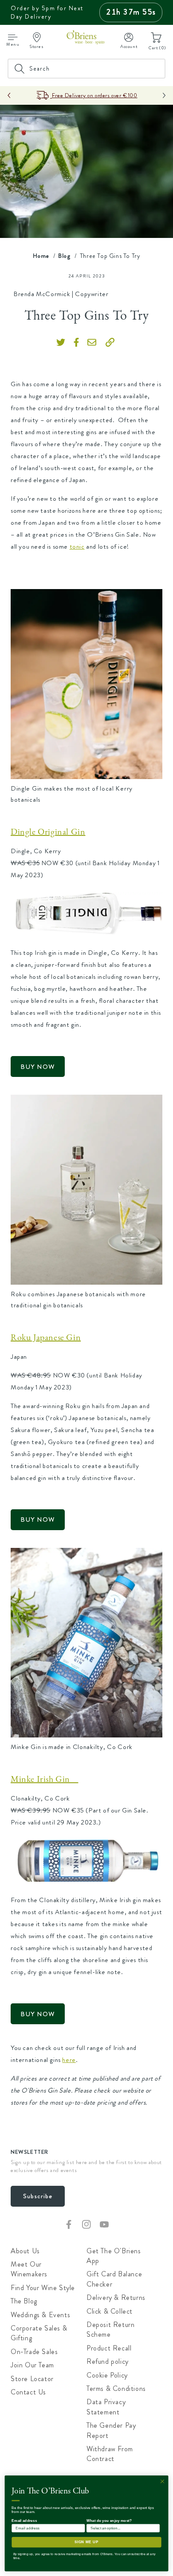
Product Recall (109, 2348)
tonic (77, 546)
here (69, 2060)
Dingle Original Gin (48, 832)
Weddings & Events (40, 2315)
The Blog (24, 2301)
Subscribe (38, 2196)
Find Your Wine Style (43, 2288)
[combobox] (86, 69)
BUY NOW (38, 1067)
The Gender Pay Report (111, 2430)
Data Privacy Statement (106, 2407)
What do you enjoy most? (109, 2520)
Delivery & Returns (116, 2298)
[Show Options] (155, 2528)
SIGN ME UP (87, 2542)
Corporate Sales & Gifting (39, 2333)
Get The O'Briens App (114, 2256)
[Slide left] (9, 95)
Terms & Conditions (116, 2389)
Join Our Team (32, 2365)
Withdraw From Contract (110, 2454)
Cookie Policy (107, 2375)
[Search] (156, 68)
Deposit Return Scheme (110, 2330)
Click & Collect (110, 2311)
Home (41, 256)
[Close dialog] (162, 2481)
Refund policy (108, 2362)
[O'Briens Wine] (86, 39)
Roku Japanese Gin (46, 1337)
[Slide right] (164, 95)
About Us (25, 2251)
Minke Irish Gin (44, 1779)
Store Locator (32, 2379)
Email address (24, 2520)
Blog (64, 256)
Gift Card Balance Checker (114, 2279)
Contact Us (28, 2392)
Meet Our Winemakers (29, 2269)
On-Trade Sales (34, 2352)
